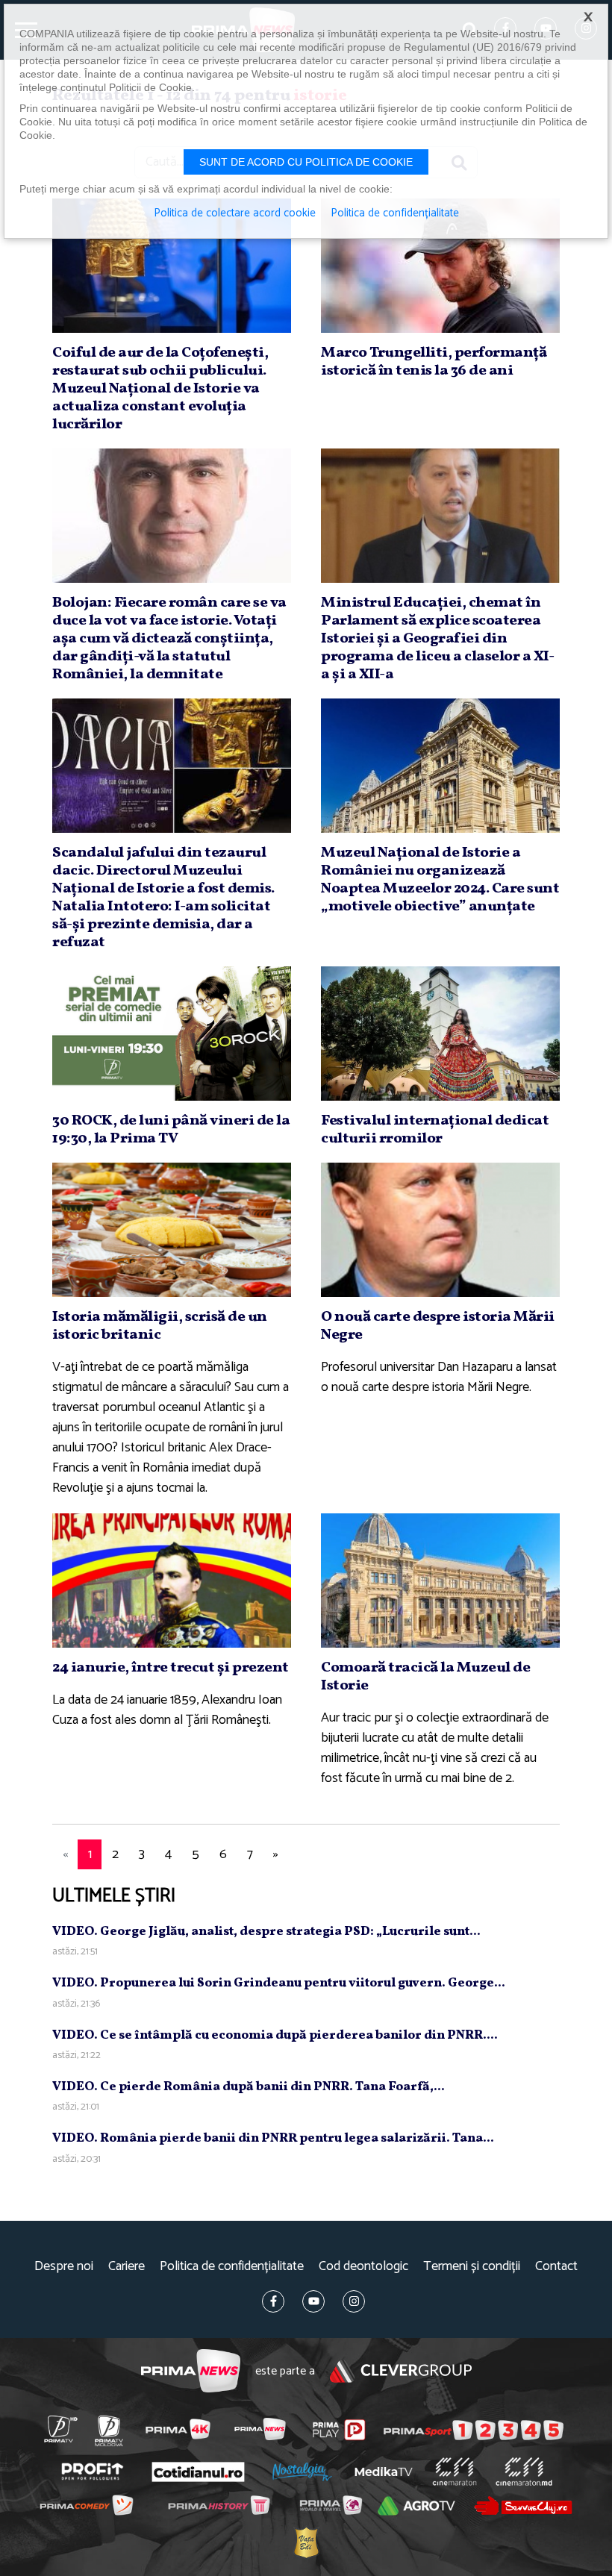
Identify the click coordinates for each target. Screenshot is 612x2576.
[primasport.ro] (474, 2430)
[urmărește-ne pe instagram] (354, 2301)
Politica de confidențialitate (232, 2267)
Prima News (191, 2371)
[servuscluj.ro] (523, 2505)
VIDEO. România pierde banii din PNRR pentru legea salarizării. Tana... (273, 2138)
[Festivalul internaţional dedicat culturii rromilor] (440, 1034)
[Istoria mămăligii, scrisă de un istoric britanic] (172, 1230)
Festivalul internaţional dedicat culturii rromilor (435, 1130)
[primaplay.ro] (339, 2430)
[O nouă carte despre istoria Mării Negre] (440, 1230)
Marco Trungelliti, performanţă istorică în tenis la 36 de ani (434, 362)
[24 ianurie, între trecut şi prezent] (172, 1581)
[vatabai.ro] (306, 2543)
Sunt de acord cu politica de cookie (306, 162)
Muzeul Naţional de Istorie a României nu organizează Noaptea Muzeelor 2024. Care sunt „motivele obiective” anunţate (440, 880)
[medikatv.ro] (384, 2472)
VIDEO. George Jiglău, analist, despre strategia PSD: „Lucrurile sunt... (266, 1932)
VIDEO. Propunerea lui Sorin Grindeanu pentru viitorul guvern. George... (279, 1983)
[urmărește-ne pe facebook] (273, 2301)
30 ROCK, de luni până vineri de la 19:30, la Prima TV (171, 1130)
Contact (556, 2267)
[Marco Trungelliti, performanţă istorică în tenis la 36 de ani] (440, 266)
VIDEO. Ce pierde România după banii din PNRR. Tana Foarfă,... (249, 2087)
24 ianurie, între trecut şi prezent (171, 1668)
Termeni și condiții (472, 2267)
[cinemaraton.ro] (454, 2472)
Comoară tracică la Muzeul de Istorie (425, 1677)
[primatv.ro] (60, 2429)
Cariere (127, 2267)
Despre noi (64, 2267)
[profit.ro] (92, 2472)
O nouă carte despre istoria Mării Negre (438, 1326)
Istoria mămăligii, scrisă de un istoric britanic (160, 1326)
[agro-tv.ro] (416, 2507)
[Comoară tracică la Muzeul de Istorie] (440, 1581)
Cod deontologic (363, 2267)
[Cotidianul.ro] (198, 2472)
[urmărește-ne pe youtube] (313, 2301)
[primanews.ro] (260, 2429)
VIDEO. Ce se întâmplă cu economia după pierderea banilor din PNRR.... (275, 2035)
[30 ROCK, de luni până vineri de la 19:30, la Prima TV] (172, 1034)
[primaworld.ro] (330, 2506)
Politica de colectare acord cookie (235, 213)
